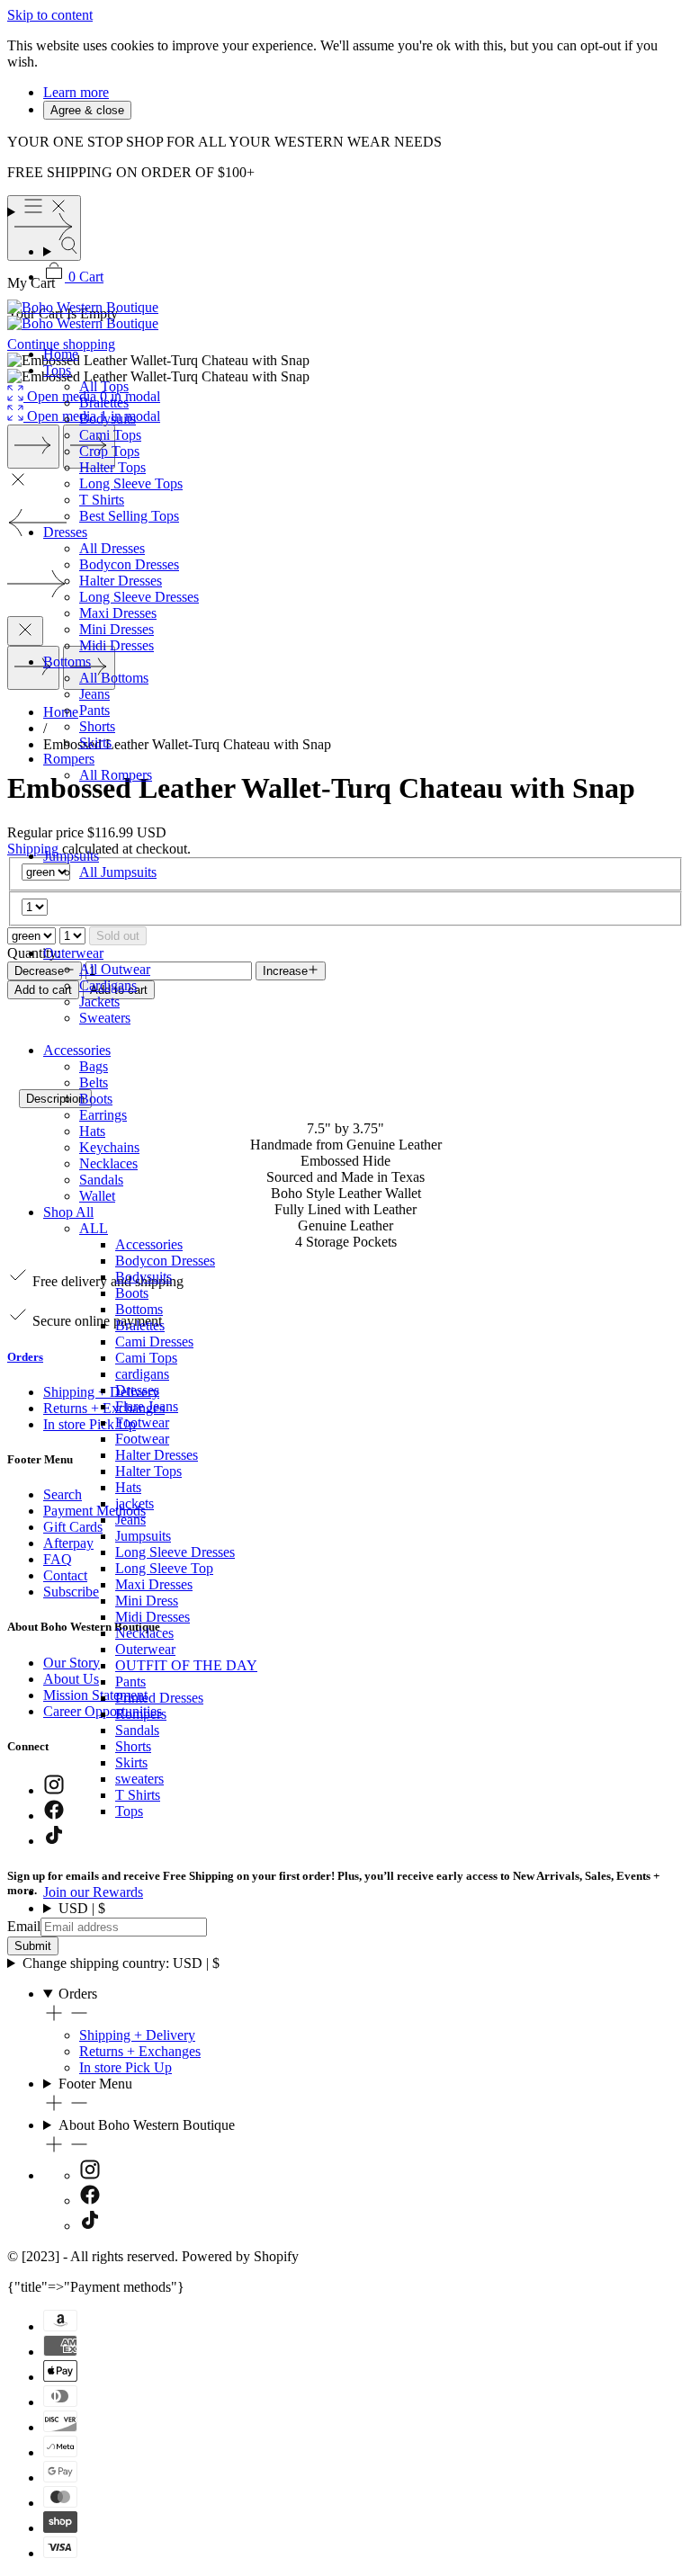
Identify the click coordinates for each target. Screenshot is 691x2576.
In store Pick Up (126, 2067)
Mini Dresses (117, 629)
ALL (94, 1228)
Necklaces (108, 1163)
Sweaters (105, 1018)
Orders (78, 1994)
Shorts (97, 726)
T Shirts (102, 500)
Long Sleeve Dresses (139, 597)
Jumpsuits (71, 856)
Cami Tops (110, 435)
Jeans (94, 694)
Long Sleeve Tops (131, 483)
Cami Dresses (154, 1342)
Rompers (69, 759)
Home (61, 354)
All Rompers (116, 775)
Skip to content (50, 15)
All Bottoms (114, 678)
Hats (92, 1131)
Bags (94, 1066)
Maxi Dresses (118, 613)
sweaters (139, 1779)
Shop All (68, 1212)
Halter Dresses (121, 581)
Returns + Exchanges (140, 2051)
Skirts (95, 742)
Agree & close (87, 110)
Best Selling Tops (129, 516)
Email (24, 1926)
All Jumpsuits (118, 872)
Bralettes (104, 402)
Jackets (99, 1002)
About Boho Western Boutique (147, 2125)
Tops (57, 370)
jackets (135, 1503)
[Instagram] (90, 2175)
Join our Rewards (93, 1892)
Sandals (101, 1180)
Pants (94, 710)
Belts (94, 1082)
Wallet (97, 1196)
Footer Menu (95, 2084)
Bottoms (67, 662)
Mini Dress (147, 1601)
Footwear (142, 1422)
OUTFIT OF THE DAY (186, 1665)
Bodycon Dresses (129, 564)
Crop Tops (109, 451)
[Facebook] (90, 2200)
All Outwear (115, 969)
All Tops (104, 386)
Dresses (65, 532)
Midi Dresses (117, 645)
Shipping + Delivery (137, 2035)
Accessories (77, 1050)
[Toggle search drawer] (363, 247)
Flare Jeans (147, 1406)
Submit (33, 1946)
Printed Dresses (159, 1698)
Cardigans (108, 985)
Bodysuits (108, 419)
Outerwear (73, 953)
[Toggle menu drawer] (345, 208)
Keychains (109, 1147)
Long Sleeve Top (164, 1568)
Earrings (103, 1115)
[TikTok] (90, 2226)
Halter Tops (112, 467)
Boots (96, 1099)
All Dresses (112, 548)
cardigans (142, 1374)
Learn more (76, 92)
